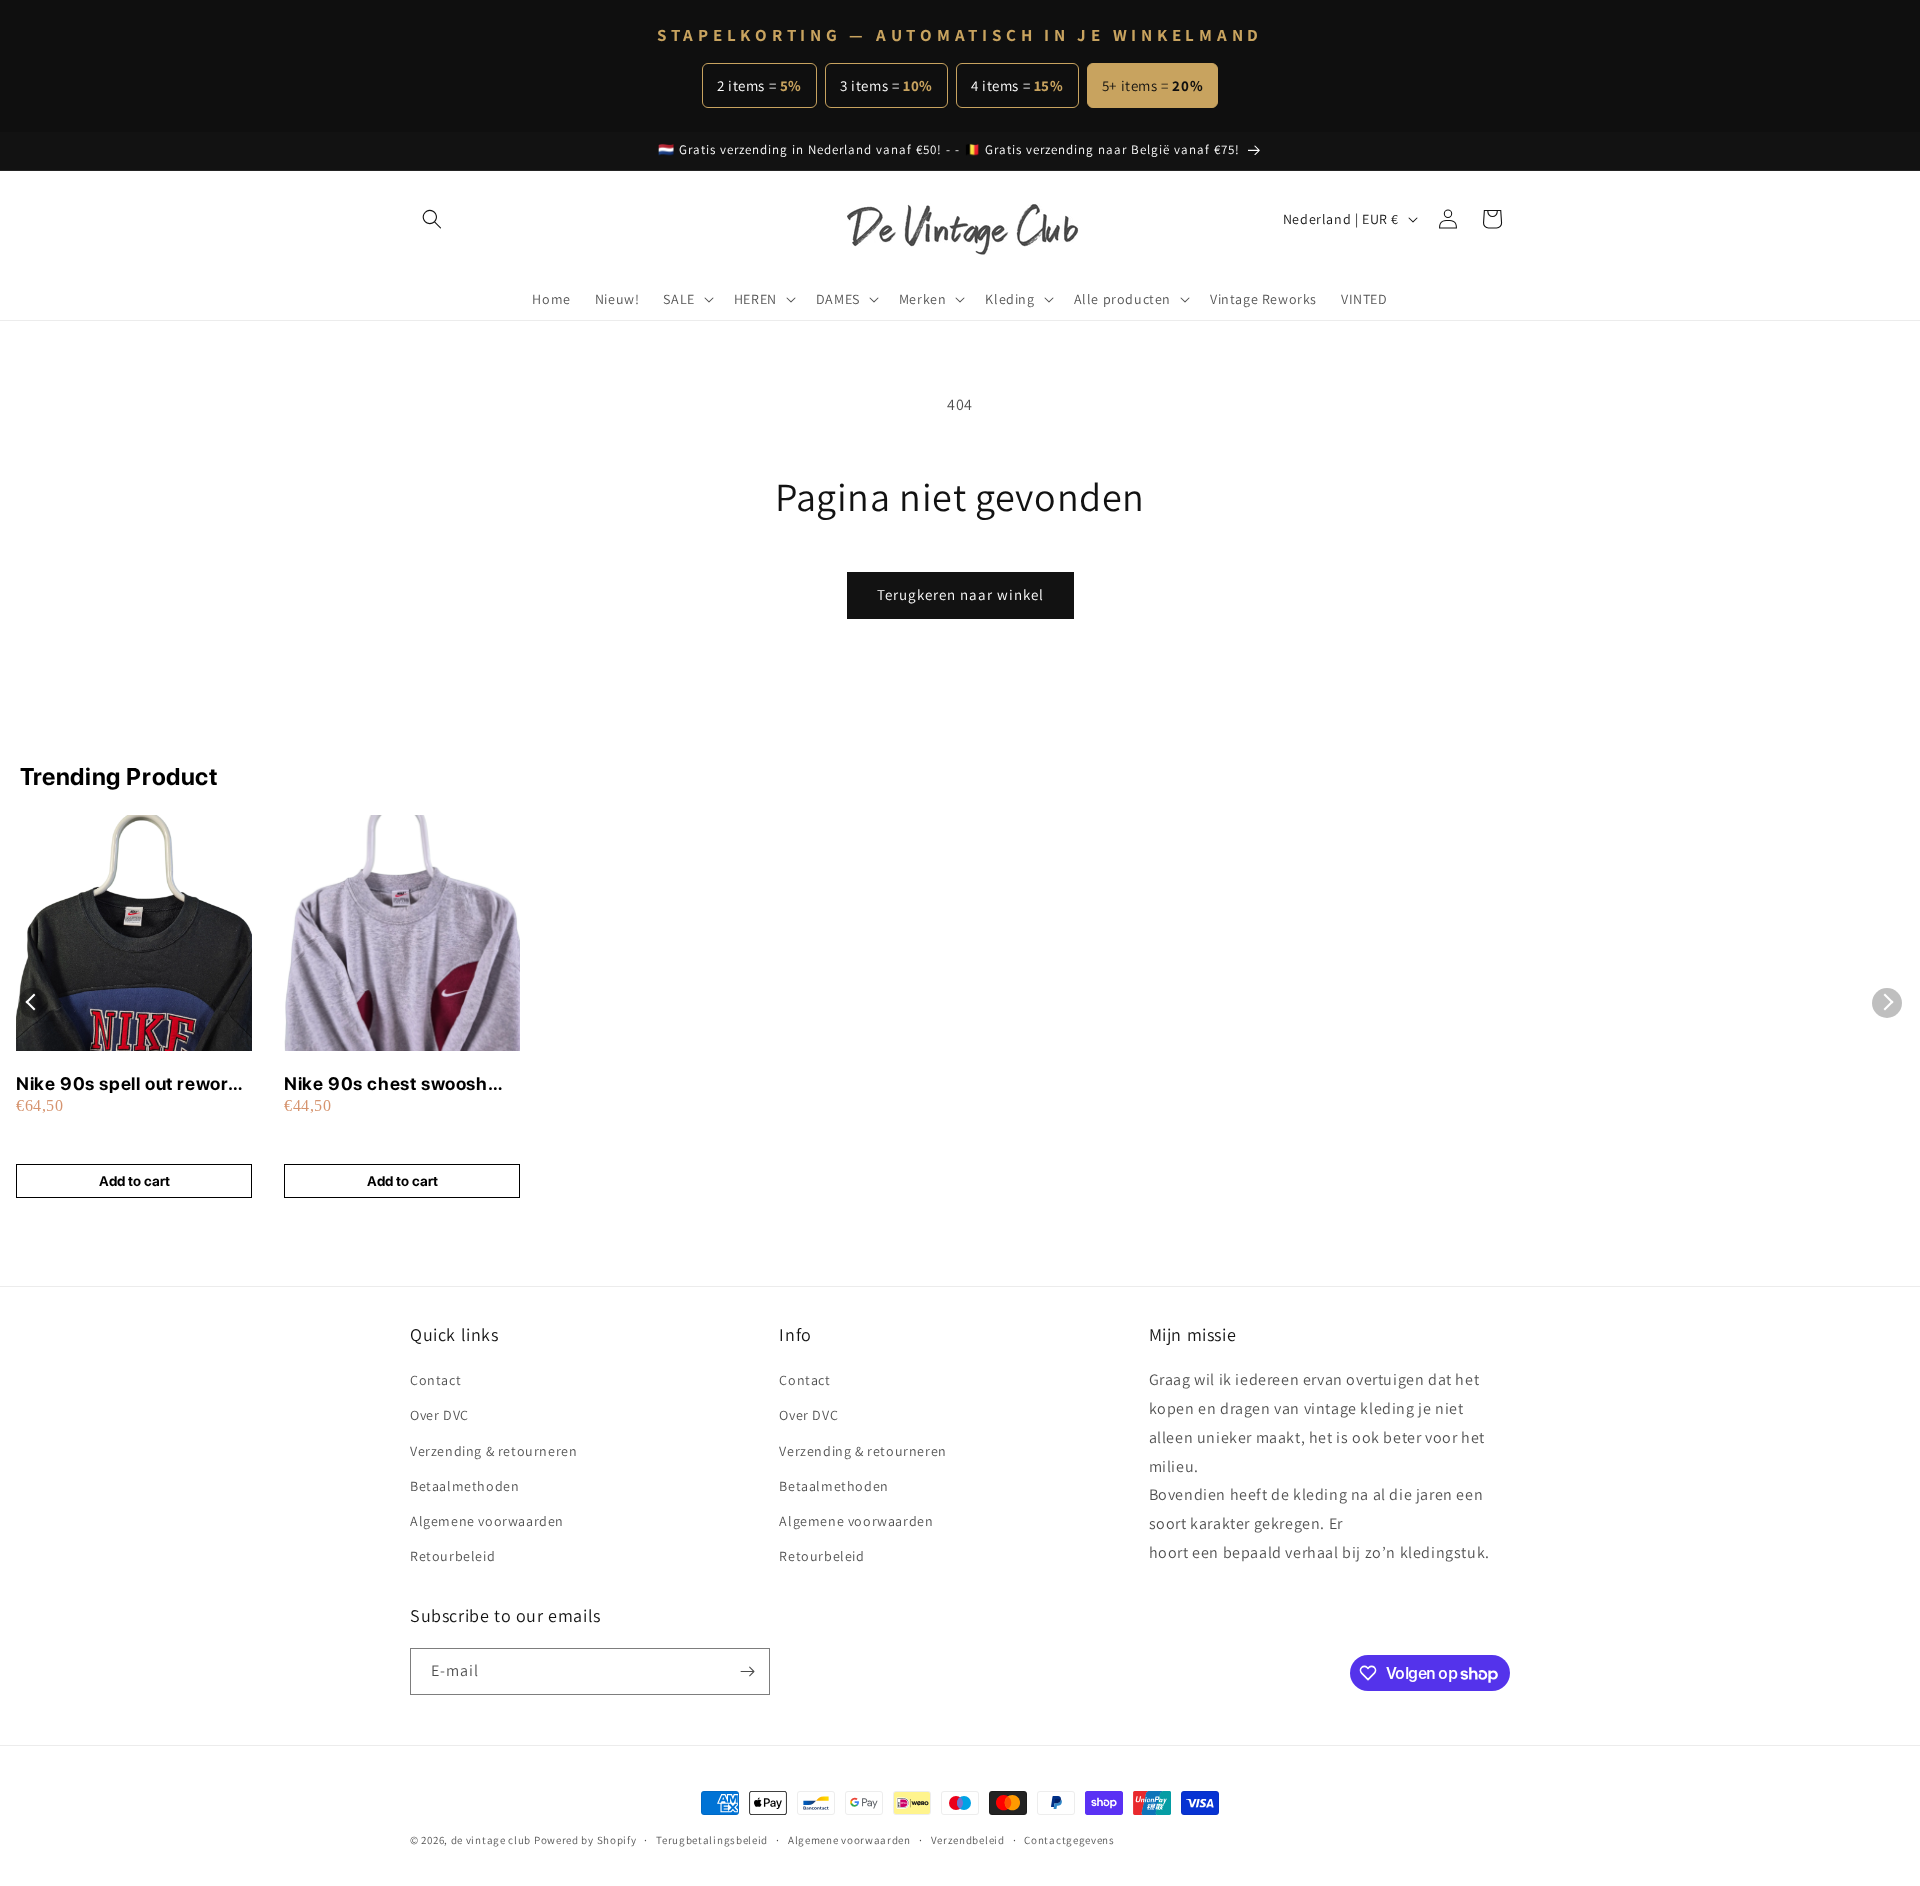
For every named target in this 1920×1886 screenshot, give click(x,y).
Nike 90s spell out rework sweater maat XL (127, 1084)
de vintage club (491, 1840)
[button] (432, 219)
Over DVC (439, 1415)
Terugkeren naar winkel (960, 594)
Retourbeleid (452, 1556)
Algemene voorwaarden (487, 1521)
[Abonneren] (747, 1671)
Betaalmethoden (464, 1486)
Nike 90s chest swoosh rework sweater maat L (386, 1084)
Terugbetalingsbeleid (712, 1840)
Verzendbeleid (968, 1840)
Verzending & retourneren (493, 1451)
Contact (435, 1380)
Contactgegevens (1069, 1840)
